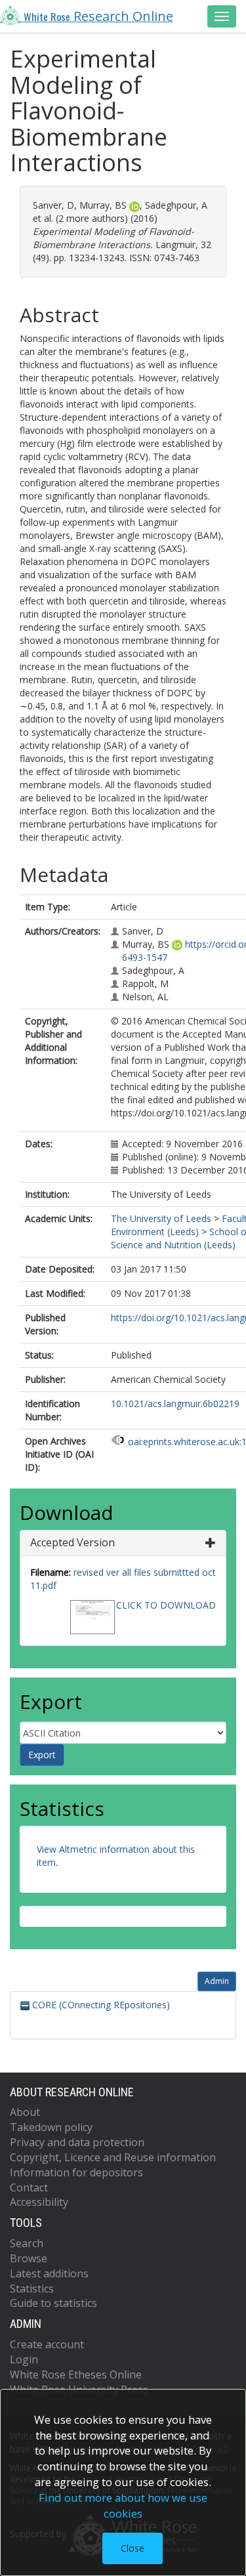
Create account (47, 2344)
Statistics (32, 2289)
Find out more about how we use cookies (123, 2505)
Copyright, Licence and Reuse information (113, 2157)
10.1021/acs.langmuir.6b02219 (175, 1404)
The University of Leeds (161, 1218)
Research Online (98, 16)
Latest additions (49, 2273)
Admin (217, 1981)
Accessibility (39, 2202)
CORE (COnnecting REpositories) (100, 2005)
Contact (29, 2187)
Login (24, 2359)
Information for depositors (76, 2172)
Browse (29, 2258)
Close (133, 2548)
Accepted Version (72, 1542)
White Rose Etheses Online (76, 2375)
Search (27, 2243)
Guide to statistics (53, 2303)
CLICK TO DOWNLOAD (166, 1605)
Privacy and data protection (77, 2142)
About (25, 2112)
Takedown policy (51, 2127)
